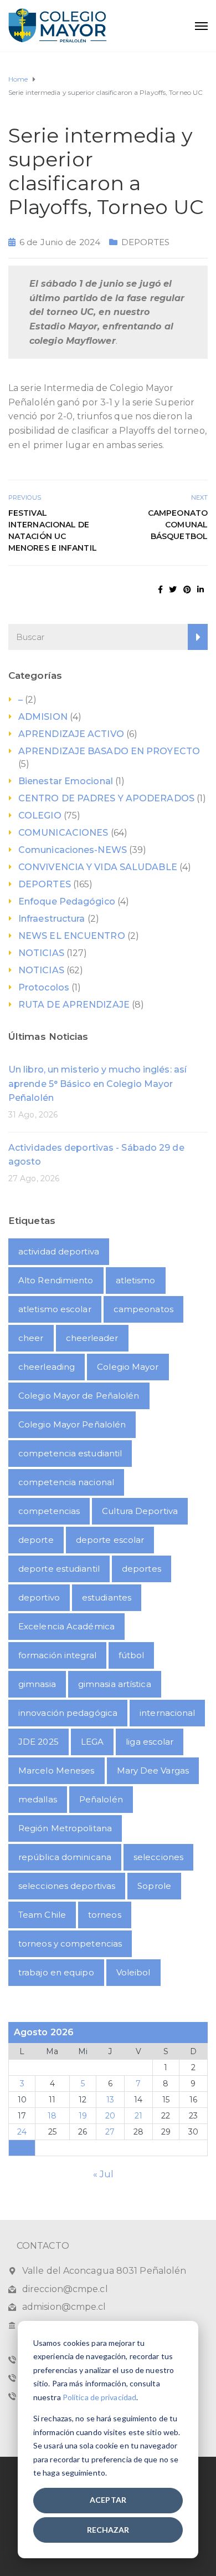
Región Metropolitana (65, 1828)
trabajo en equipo (56, 1972)
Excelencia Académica (66, 1626)
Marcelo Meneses (56, 1770)
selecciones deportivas (67, 1886)
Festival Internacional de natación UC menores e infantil (53, 530)
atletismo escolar (55, 1309)
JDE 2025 (38, 1742)
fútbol (132, 1655)
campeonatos (143, 1309)
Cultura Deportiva (140, 1511)
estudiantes (107, 1597)
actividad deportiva (59, 1251)
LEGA (92, 1742)
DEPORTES (145, 242)
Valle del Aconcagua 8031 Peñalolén (104, 2271)
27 (110, 2132)
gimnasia (37, 1684)
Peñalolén (101, 1799)
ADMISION (43, 717)
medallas (38, 1799)
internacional (167, 1713)
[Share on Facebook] (160, 590)
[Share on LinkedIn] (200, 590)
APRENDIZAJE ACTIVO (71, 734)
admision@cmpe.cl (64, 2307)
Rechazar (108, 2530)
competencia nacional (66, 1482)
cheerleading (47, 1367)
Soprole (154, 1886)
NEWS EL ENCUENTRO (72, 936)
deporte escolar (110, 1540)
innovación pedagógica (68, 1713)
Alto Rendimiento (56, 1280)
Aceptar (108, 2500)
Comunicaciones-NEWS (73, 850)
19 (83, 2116)
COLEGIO (40, 816)
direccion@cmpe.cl (65, 2289)
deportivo (39, 1597)
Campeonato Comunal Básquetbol (178, 525)
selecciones (158, 1857)
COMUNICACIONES (63, 833)
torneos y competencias (70, 1944)
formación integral (57, 1655)
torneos (105, 1915)
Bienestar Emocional (66, 781)
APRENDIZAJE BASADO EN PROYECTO (109, 751)
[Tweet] (173, 590)
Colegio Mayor (128, 1367)
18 (52, 2116)
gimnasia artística (115, 1684)
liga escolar (150, 1742)
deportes (142, 1569)
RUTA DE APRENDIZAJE (74, 1005)
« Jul (104, 2174)
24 (22, 2132)
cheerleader (92, 1338)
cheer (31, 1338)
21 (138, 2116)
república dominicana (65, 1857)
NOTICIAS (41, 953)
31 (22, 2148)
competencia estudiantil (70, 1453)
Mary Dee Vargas (153, 1770)
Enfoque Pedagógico (67, 901)
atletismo (136, 1280)
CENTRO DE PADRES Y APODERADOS (106, 798)
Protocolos (44, 987)
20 (110, 2116)
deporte (36, 1540)
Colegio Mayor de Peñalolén (79, 1396)
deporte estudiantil (59, 1569)
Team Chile (42, 1915)
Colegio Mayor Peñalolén (72, 1424)
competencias (49, 1511)
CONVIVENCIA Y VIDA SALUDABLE (98, 867)
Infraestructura (52, 919)
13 (110, 2100)
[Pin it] (187, 590)
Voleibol (133, 1972)
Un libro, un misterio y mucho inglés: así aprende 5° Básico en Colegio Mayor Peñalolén (97, 1084)
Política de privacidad (99, 2397)
